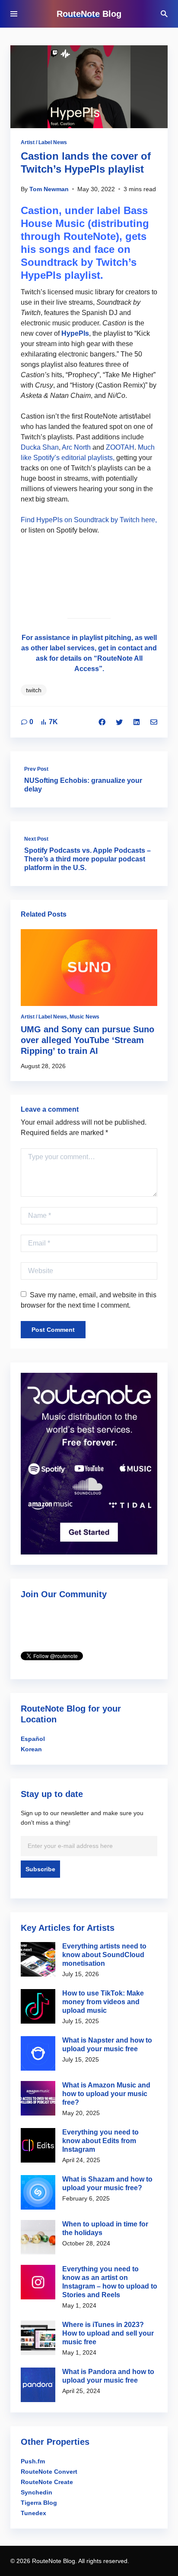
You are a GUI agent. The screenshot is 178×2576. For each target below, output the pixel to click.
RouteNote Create (47, 2482)
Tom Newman (49, 189)
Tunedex (33, 2513)
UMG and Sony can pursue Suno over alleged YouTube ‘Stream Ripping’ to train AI (87, 1040)
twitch (34, 690)
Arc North (76, 447)
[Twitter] (119, 722)
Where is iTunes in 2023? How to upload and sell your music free (108, 2333)
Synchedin (37, 2492)
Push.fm (33, 2461)
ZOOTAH (120, 447)
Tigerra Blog (39, 2503)
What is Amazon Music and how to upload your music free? (106, 2094)
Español (33, 1739)
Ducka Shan (40, 447)
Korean (31, 1749)
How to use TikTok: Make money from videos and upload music (103, 2002)
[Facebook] (102, 722)
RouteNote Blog (89, 14)
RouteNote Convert (49, 2472)
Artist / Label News (44, 142)
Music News (84, 1017)
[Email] (154, 722)
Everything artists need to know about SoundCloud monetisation (104, 1955)
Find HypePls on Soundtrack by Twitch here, (89, 520)
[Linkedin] (137, 722)
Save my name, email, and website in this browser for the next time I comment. (89, 1300)
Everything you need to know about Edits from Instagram (100, 2141)
